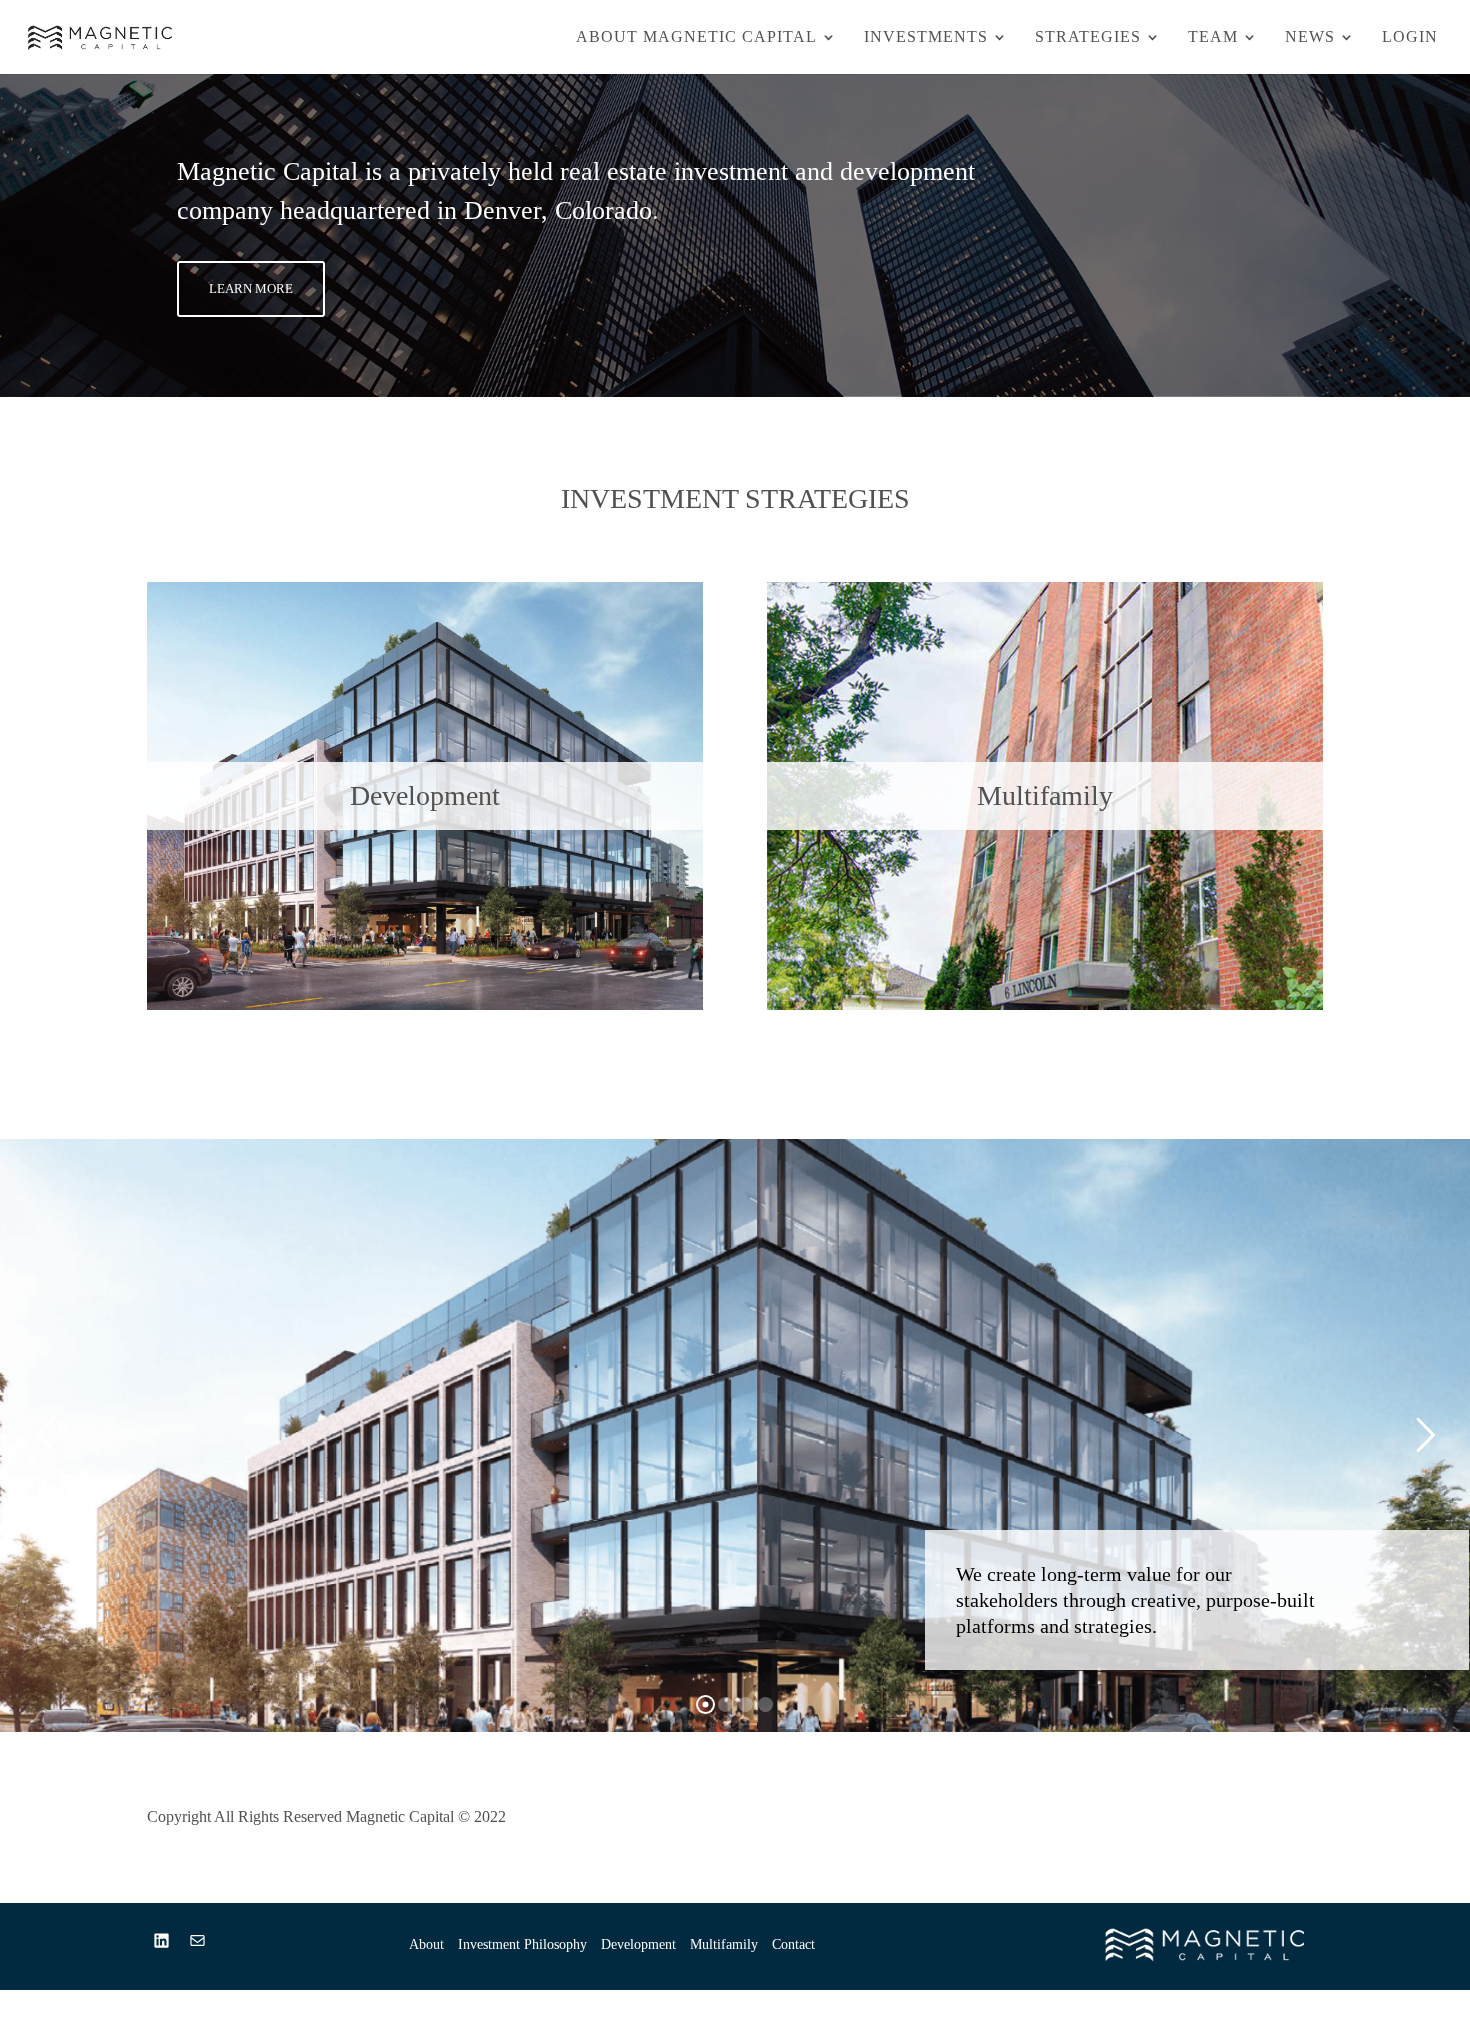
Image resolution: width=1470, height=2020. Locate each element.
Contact (793, 1944)
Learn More (251, 288)
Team (1213, 37)
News (1310, 37)
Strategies (1088, 37)
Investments (926, 37)
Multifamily (724, 1944)
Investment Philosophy (522, 1944)
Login (1410, 37)
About (426, 1944)
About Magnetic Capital (696, 37)
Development (638, 1944)
